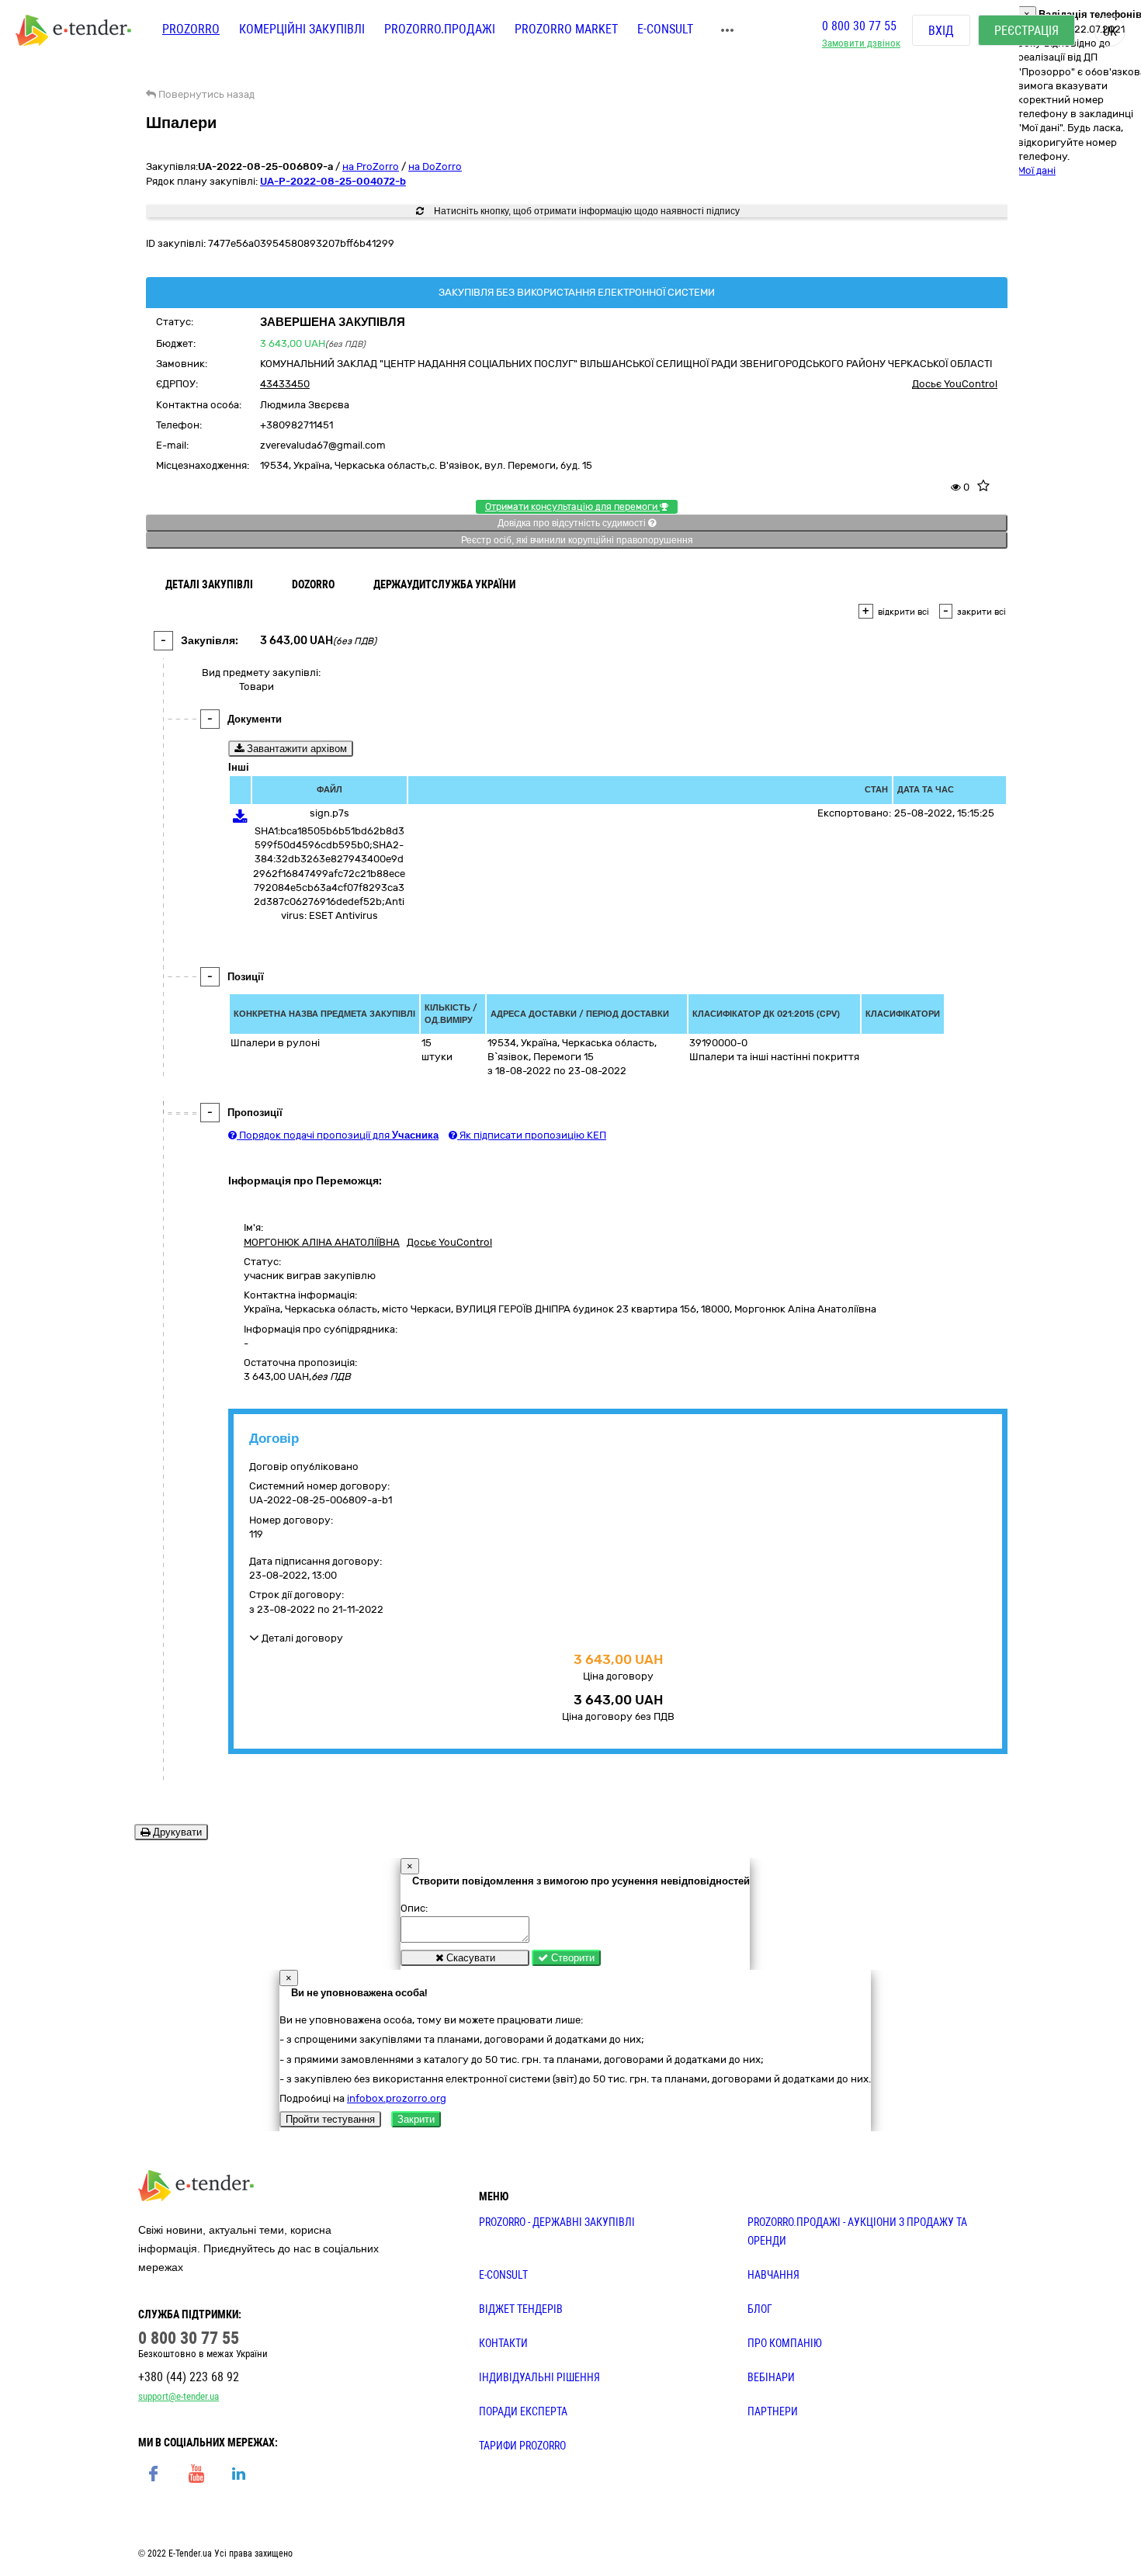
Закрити (416, 2119)
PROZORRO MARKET (566, 29)
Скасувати (469, 1958)
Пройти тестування (330, 2119)
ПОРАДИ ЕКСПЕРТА (523, 2411)
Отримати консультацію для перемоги (572, 507)
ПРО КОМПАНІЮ (785, 2343)
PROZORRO (191, 29)
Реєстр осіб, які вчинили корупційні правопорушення (577, 540)
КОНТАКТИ (503, 2343)
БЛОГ (760, 2309)
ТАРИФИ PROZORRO (522, 2446)
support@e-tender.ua (179, 2396)
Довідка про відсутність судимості (573, 523)
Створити (571, 1958)
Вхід (941, 31)
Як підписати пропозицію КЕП (532, 1135)
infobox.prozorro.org (397, 2098)
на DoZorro (435, 166)
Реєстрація (1027, 31)
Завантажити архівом (295, 749)
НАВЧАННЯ (773, 2275)
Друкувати (176, 1832)
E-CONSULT (665, 29)
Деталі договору (301, 1638)
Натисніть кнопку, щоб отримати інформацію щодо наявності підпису (586, 211)
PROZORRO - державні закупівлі (557, 2222)
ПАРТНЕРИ (773, 2411)
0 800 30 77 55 (859, 26)
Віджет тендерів (521, 2309)
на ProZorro (371, 166)
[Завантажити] (240, 819)
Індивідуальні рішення (539, 2377)
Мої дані (1037, 170)
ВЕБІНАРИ (771, 2377)
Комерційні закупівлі (302, 29)
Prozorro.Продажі (440, 29)
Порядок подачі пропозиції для (338, 1135)
